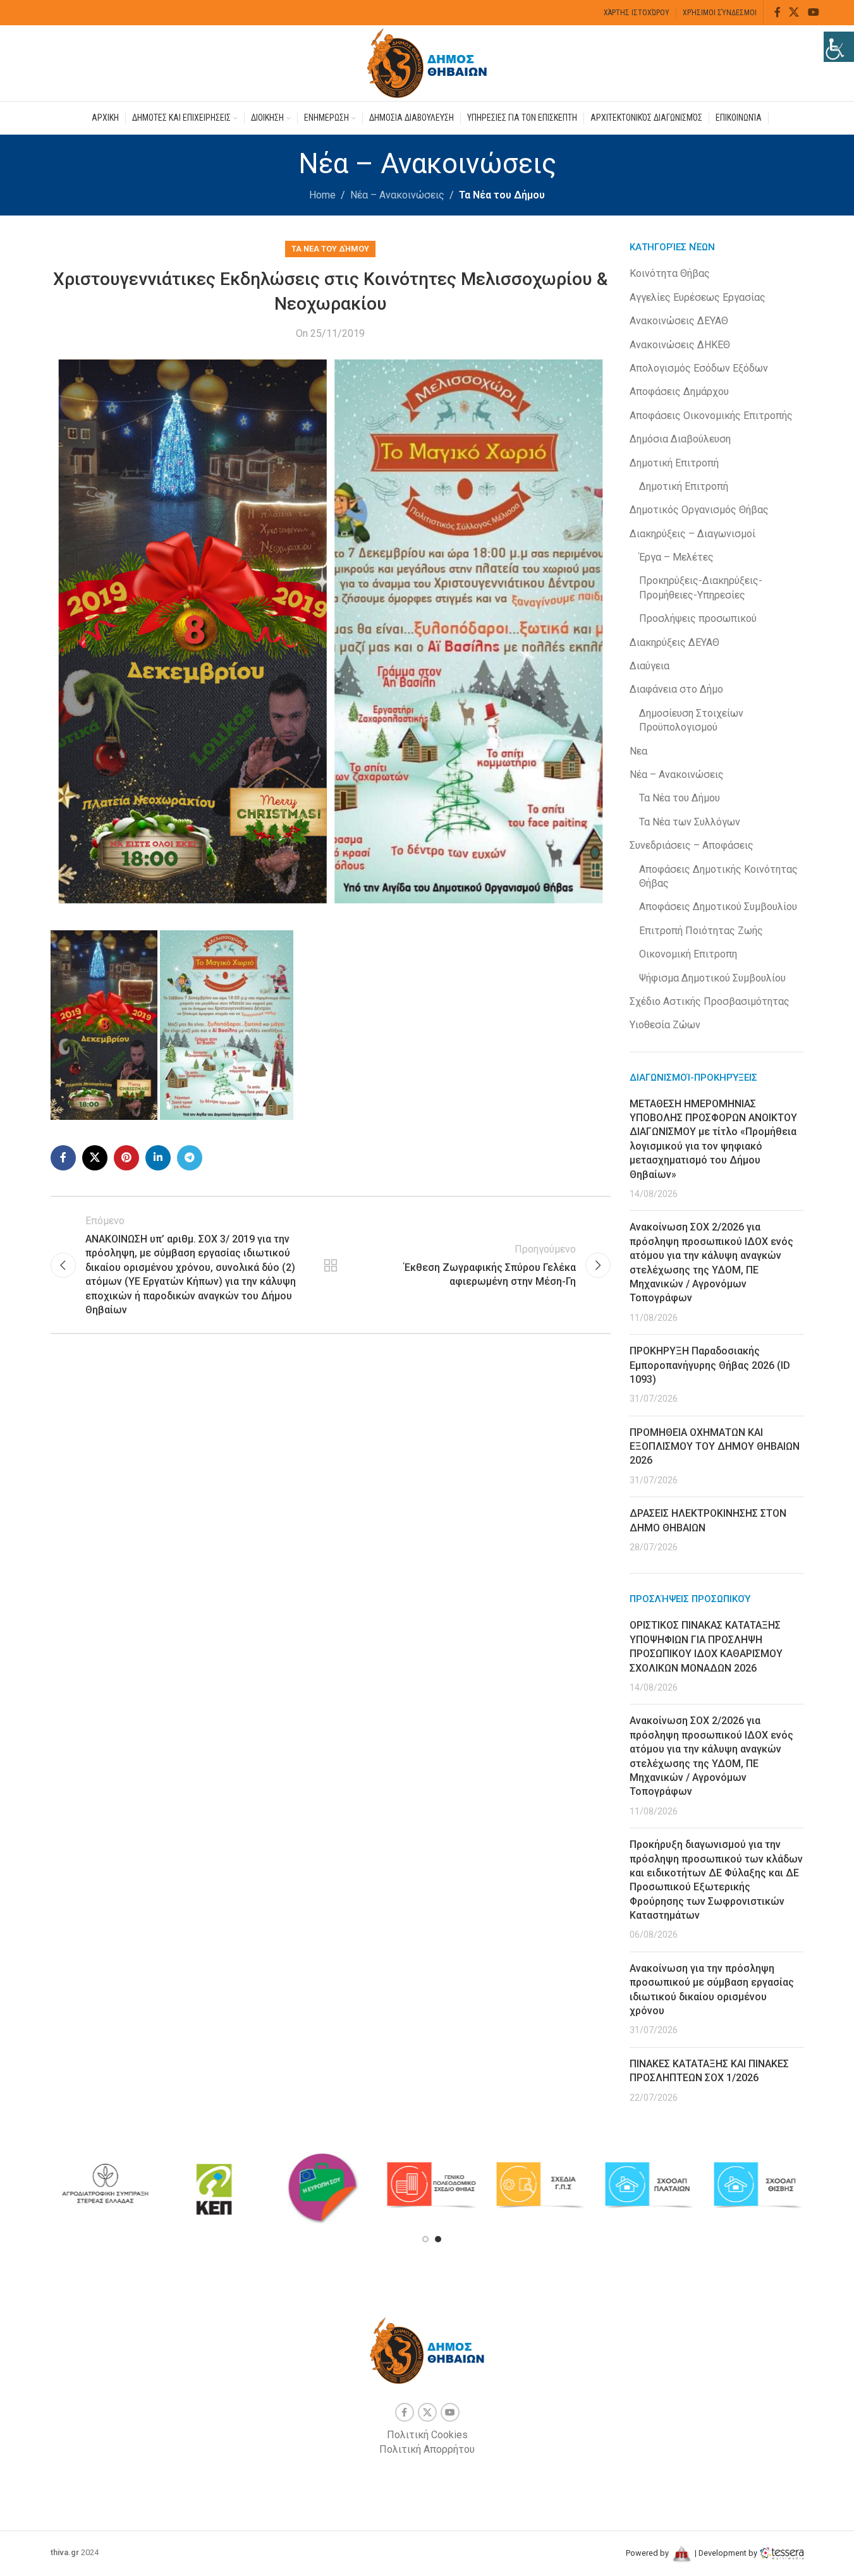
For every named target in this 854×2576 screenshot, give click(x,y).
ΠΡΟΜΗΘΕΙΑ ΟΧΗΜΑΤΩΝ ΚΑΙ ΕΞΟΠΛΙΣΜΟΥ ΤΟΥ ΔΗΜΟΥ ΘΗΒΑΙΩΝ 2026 (715, 1447)
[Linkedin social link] (158, 1158)
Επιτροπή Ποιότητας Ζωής (701, 931)
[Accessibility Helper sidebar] (839, 47)
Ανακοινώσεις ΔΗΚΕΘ (680, 345)
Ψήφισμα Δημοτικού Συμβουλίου (712, 978)
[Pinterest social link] (126, 1158)
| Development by (726, 2553)
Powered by (648, 2553)
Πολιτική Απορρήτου (427, 2449)
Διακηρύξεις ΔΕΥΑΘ (674, 642)
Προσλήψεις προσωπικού (698, 618)
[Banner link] (58, 2185)
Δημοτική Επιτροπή (674, 463)
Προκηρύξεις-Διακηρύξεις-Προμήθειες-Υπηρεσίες (701, 587)
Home (322, 195)
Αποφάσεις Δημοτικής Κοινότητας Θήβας (718, 876)
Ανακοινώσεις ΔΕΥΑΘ (679, 321)
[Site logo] (427, 62)
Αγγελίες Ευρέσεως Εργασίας (698, 297)
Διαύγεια (650, 666)
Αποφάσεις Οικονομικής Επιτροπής (711, 416)
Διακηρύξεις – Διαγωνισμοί (692, 534)
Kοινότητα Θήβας (670, 273)
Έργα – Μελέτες (676, 557)
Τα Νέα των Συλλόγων (690, 822)
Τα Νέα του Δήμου (502, 195)
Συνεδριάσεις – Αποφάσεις (692, 845)
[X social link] (794, 12)
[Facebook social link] (778, 12)
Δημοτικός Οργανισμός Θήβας (699, 510)
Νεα (638, 751)
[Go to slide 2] (438, 2239)
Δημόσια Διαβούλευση (680, 439)
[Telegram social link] (190, 1158)
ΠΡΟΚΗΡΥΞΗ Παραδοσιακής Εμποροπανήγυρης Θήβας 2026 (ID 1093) (710, 1365)
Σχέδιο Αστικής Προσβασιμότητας (710, 1001)
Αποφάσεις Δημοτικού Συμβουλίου (718, 907)
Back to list (331, 1265)
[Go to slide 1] (425, 2239)
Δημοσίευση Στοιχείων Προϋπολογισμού (691, 720)
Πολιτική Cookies (427, 2435)
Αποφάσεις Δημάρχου (679, 392)
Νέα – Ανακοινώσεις (397, 195)
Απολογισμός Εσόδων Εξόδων (699, 368)
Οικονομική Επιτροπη (688, 954)
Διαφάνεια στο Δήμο (676, 689)
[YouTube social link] (813, 12)
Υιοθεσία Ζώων (665, 1025)
